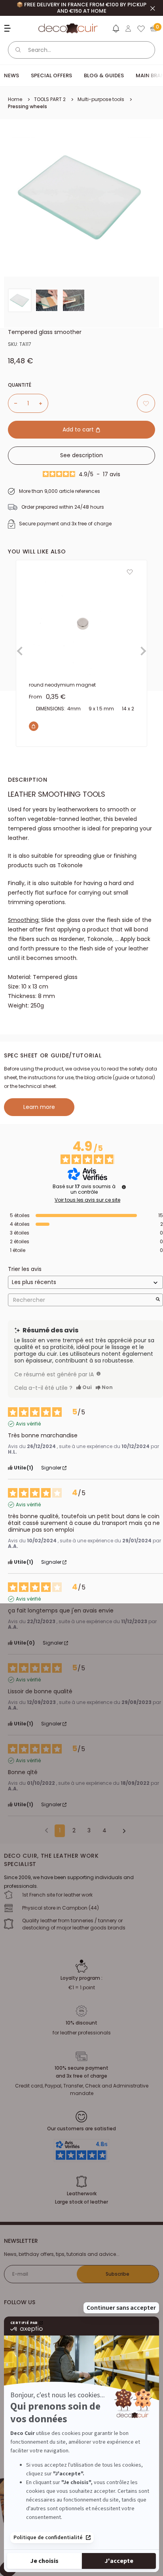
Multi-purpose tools (101, 99)
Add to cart (79, 429)
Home (15, 99)
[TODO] (99, 1374)
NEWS (11, 75)
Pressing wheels (27, 106)
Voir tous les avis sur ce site (87, 1200)
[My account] (128, 29)
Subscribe (118, 2274)
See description (81, 455)
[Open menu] (9, 28)
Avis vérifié (28, 1424)
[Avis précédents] (46, 1830)
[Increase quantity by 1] (44, 403)
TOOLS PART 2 (50, 99)
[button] (116, 30)
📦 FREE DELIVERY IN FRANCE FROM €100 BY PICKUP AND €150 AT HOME (81, 8)
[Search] (18, 50)
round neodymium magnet (62, 685)
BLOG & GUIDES (104, 75)
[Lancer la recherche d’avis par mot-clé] (158, 1300)
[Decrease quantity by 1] (13, 403)
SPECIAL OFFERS (51, 75)
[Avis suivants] (121, 1831)
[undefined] (124, 1187)
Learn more (39, 1107)
